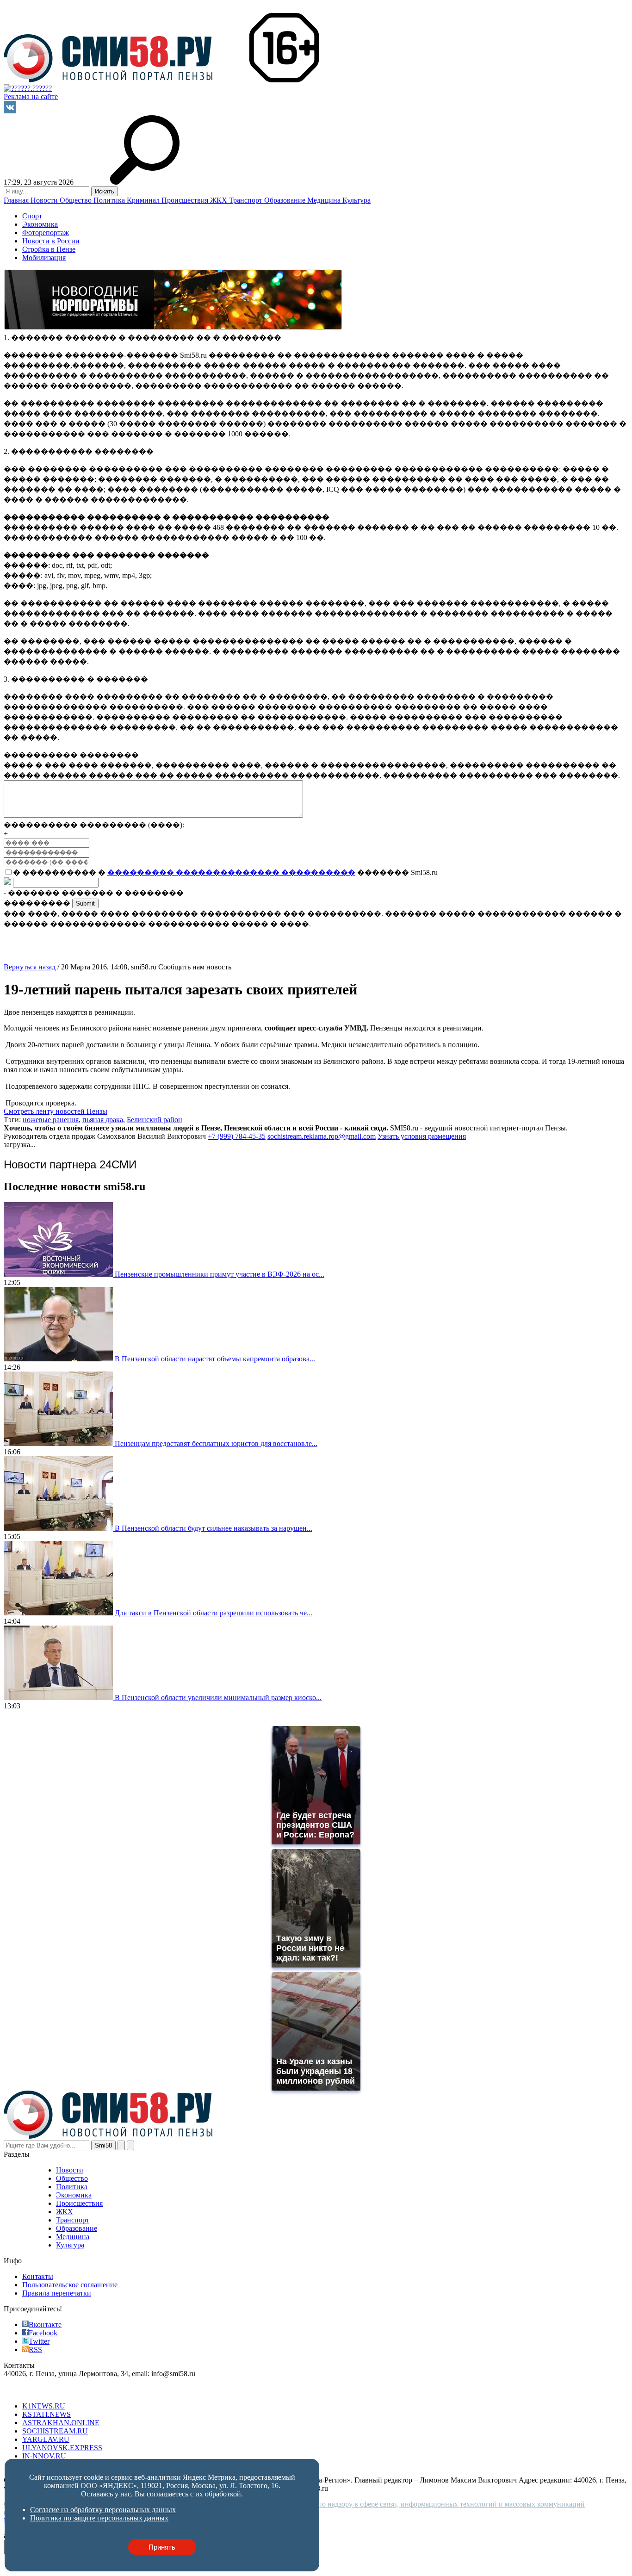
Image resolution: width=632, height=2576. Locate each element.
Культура (356, 200)
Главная (17, 200)
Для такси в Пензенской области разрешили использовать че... (214, 1613)
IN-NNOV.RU (44, 2456)
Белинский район (155, 1120)
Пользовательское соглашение (70, 2285)
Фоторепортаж (46, 233)
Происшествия (186, 200)
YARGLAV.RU (46, 2439)
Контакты (38, 2276)
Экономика (40, 224)
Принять (162, 2547)
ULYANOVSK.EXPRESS (62, 2448)
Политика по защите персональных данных (99, 2518)
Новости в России (51, 241)
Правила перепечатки (57, 2293)
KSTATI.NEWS (46, 2414)
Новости (45, 200)
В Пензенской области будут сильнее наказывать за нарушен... (214, 1528)
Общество (77, 200)
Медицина (325, 200)
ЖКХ (220, 200)
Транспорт (247, 200)
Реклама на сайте (31, 96)
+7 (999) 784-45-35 (237, 1136)
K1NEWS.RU (44, 2406)
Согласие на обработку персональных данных (103, 2510)
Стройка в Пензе (49, 249)
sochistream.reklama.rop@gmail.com (322, 1136)
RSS (35, 2349)
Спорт (32, 216)
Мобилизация (44, 258)
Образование (286, 200)
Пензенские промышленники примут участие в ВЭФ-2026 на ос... (220, 1274)
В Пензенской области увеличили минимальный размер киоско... (218, 1698)
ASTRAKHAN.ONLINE (61, 2423)
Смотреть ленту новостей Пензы (56, 1111)
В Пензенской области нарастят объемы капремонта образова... (215, 1359)
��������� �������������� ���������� (231, 872)
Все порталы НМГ (33, 2390)
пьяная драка (103, 1120)
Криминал (144, 200)
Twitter (39, 2341)
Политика (110, 200)
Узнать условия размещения (422, 1136)
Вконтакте (45, 2325)
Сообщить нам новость (195, 967)
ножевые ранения (51, 1120)
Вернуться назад (30, 967)
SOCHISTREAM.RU (55, 2431)
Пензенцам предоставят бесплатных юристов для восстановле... (216, 1443)
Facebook (43, 2333)
